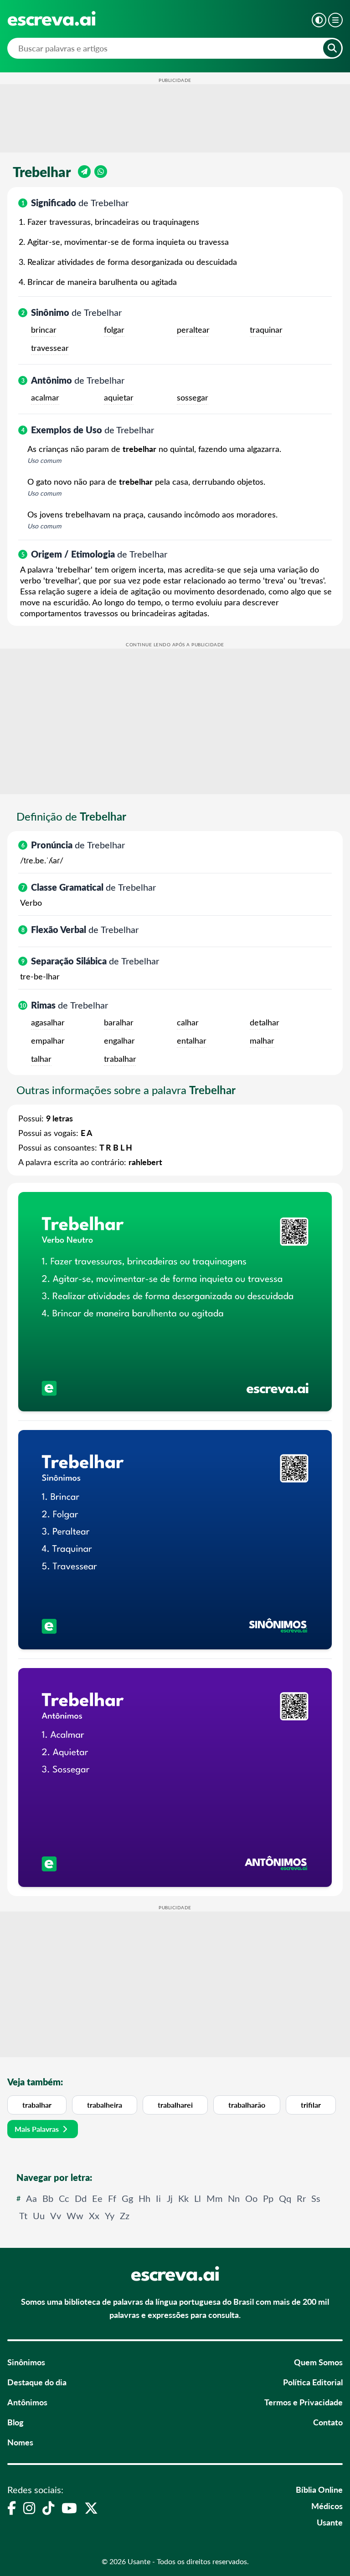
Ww (75, 2215)
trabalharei (175, 2105)
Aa (31, 2198)
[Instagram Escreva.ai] (29, 2508)
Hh (144, 2198)
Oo (251, 2198)
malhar (262, 1040)
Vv (56, 2215)
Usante (330, 2522)
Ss (316, 2198)
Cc (64, 2198)
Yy (110, 2215)
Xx (94, 2215)
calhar (188, 1022)
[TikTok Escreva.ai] (48, 2508)
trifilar (311, 2105)
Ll (198, 2198)
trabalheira (105, 2105)
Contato (328, 2422)
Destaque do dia (37, 2382)
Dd (81, 2198)
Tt (23, 2215)
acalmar (45, 397)
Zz (125, 2215)
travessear (50, 348)
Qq (285, 2198)
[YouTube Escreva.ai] (69, 2508)
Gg (127, 2198)
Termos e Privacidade (304, 2402)
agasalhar (48, 1022)
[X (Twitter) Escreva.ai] (91, 2508)
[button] (319, 20)
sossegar (193, 397)
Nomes (20, 2442)
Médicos (327, 2506)
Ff (112, 2198)
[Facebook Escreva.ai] (12, 2508)
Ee (97, 2198)
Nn (234, 2198)
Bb (48, 2198)
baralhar (119, 1022)
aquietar (119, 397)
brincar (44, 330)
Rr (301, 2198)
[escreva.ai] (51, 18)
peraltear (193, 330)
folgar (114, 330)
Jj (170, 2198)
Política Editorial (313, 2382)
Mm (214, 2198)
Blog (15, 2422)
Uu (39, 2215)
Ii (158, 2198)
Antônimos (27, 2402)
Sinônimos (26, 2362)
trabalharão (247, 2105)
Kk (183, 2198)
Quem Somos (318, 2362)
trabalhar (120, 1059)
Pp (268, 2198)
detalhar (265, 1022)
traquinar (266, 330)
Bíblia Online (319, 2489)
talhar (41, 1059)
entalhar (192, 1040)
